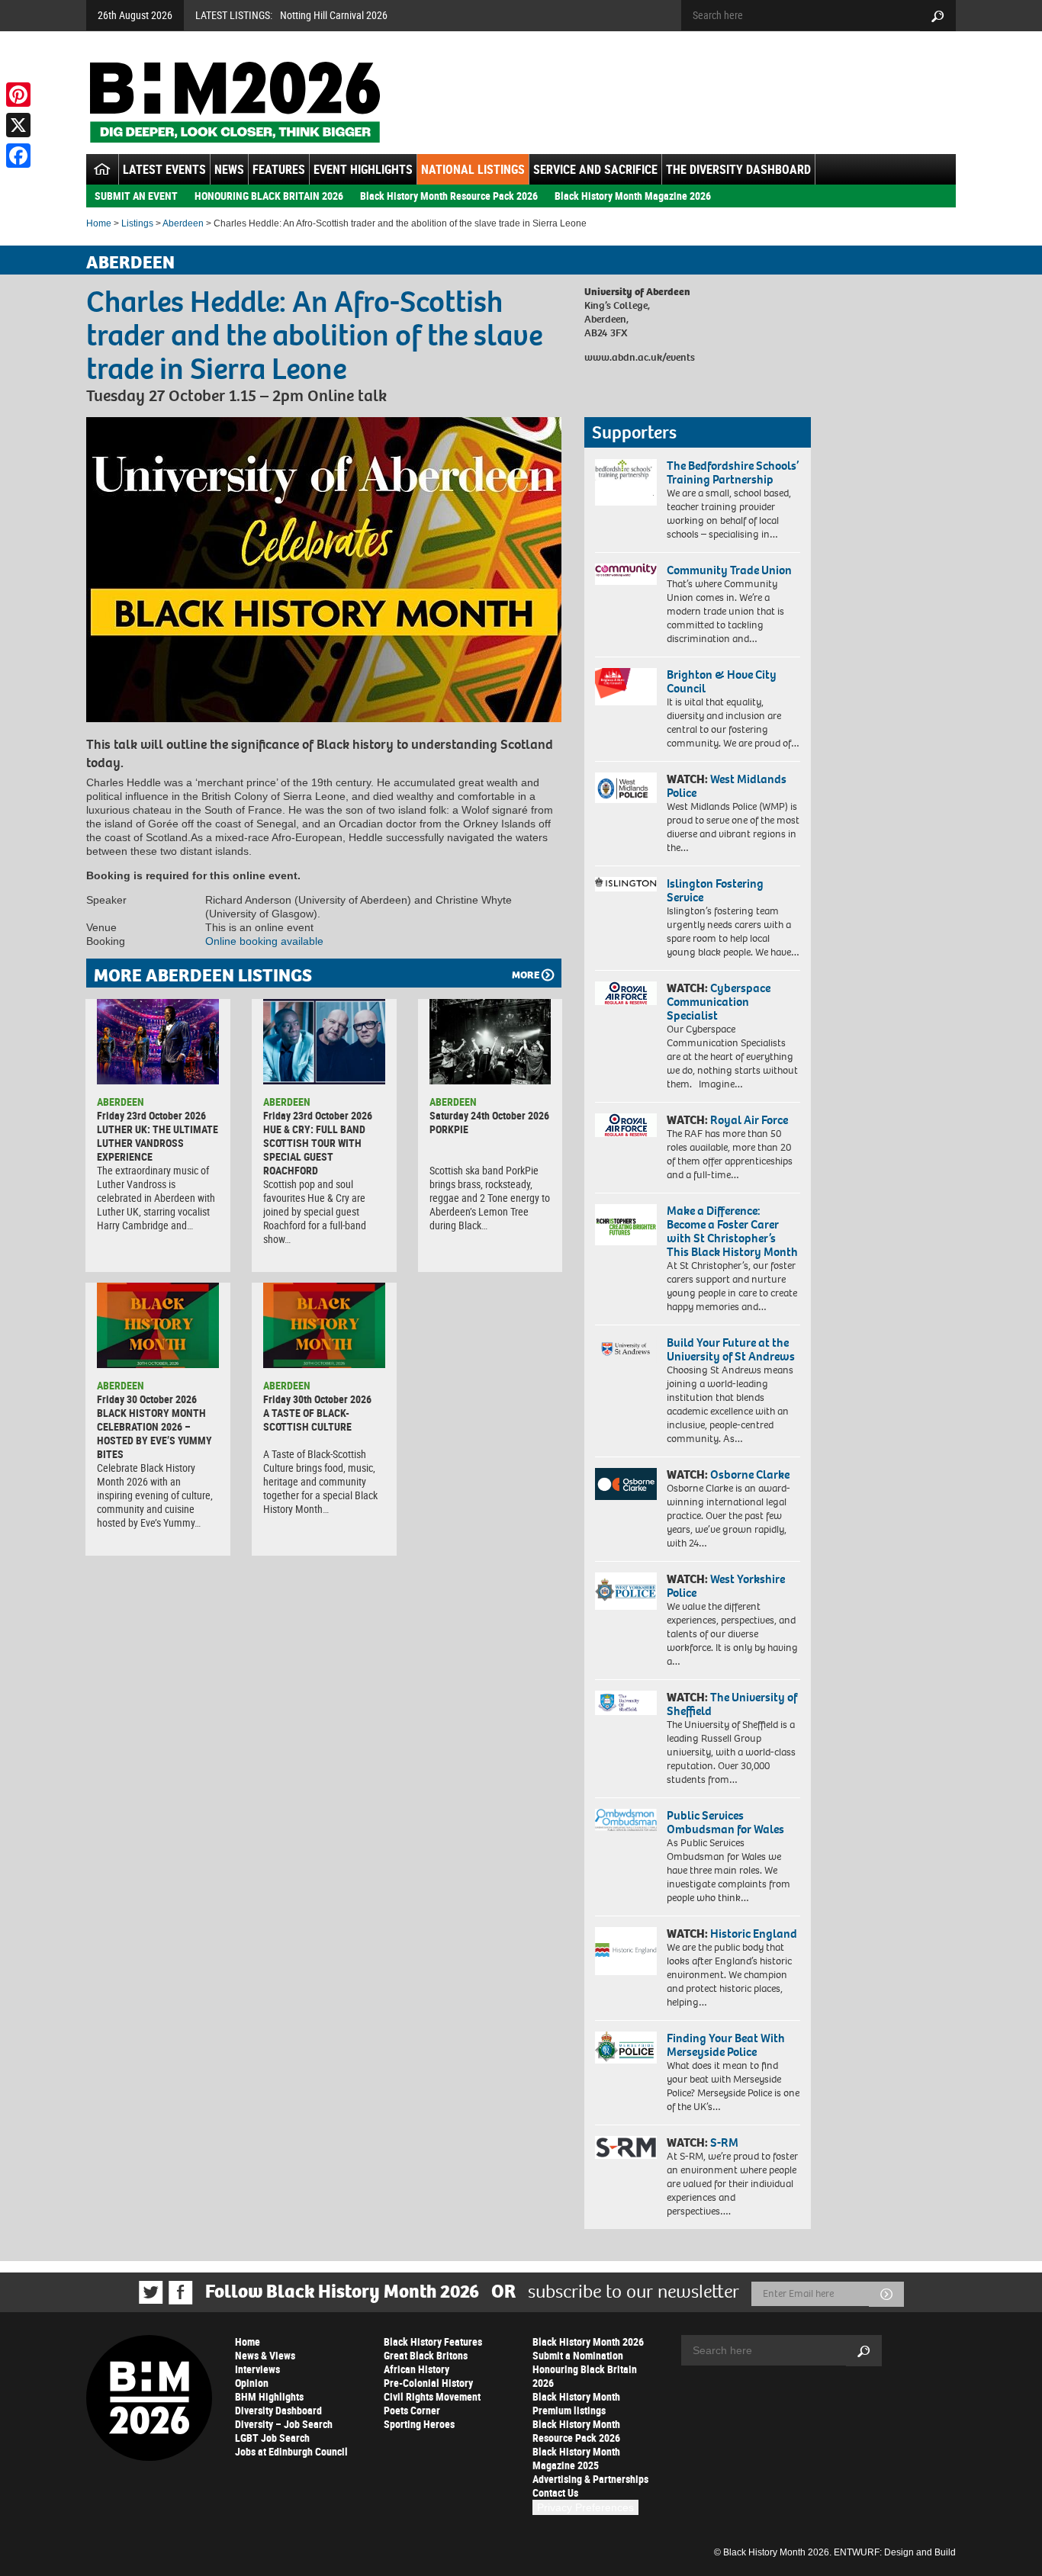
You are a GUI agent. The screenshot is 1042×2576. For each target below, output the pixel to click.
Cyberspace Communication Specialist (719, 1002)
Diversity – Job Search (284, 2424)
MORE (526, 975)
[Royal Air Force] (626, 1126)
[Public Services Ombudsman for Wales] (626, 1820)
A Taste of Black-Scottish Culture (307, 1420)
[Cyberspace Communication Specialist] (626, 994)
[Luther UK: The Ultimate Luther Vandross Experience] (158, 1042)
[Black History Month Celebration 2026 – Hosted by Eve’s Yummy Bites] (158, 1325)
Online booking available (264, 941)
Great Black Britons (426, 2355)
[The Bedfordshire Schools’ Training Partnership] (626, 482)
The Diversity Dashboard (738, 169)
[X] (18, 125)
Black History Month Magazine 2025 (576, 2458)
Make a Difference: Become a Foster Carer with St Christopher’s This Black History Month (732, 1231)
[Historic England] (626, 1951)
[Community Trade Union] (626, 574)
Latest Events (164, 169)
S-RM (724, 2142)
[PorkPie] (490, 1042)
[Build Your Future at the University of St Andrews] (626, 1349)
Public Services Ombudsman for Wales (725, 1822)
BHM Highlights (269, 2396)
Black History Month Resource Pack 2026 (449, 196)
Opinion (252, 2383)
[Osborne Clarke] (626, 1484)
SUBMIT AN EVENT (136, 196)
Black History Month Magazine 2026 (633, 196)
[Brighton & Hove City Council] (626, 687)
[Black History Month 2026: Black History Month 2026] (235, 102)
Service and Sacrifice (595, 169)
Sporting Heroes (419, 2424)
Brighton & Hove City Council (722, 681)
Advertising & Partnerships (590, 2479)
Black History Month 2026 (588, 2342)
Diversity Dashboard (278, 2410)
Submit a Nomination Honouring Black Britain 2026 (585, 2369)
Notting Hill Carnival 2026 (334, 15)
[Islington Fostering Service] (626, 884)
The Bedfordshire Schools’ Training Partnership (733, 472)
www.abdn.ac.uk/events (640, 357)
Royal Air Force (749, 1120)
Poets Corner (412, 2410)
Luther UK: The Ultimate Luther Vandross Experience (158, 1143)
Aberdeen (183, 223)
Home (99, 223)
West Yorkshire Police (726, 1586)
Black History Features (433, 2342)
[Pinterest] (18, 95)
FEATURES (279, 169)
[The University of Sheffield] (626, 1703)
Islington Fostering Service (715, 890)
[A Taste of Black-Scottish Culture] (324, 1325)
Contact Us (555, 2492)
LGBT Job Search (272, 2438)
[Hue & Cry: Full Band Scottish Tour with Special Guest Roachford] (324, 1042)
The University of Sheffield (732, 1704)
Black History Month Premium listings (576, 2403)
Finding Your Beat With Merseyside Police (726, 2045)
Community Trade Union (729, 570)
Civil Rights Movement (432, 2396)
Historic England (754, 1934)
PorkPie (449, 1129)
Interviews (257, 2369)
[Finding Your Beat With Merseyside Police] (626, 2048)
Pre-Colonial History (428, 2383)
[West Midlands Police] (626, 788)
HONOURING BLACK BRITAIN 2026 (269, 196)
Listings (137, 223)
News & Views (265, 2355)
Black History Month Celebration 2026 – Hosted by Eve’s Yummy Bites (154, 1433)
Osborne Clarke (750, 1474)
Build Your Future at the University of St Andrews (731, 1349)
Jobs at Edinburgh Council (291, 2451)
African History (416, 2369)
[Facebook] (18, 156)
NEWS (229, 169)
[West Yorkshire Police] (626, 1591)
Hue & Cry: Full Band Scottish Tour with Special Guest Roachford (314, 1150)
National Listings (473, 169)
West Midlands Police (727, 786)
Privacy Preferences (585, 2507)
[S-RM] (626, 2147)
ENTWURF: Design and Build (895, 2552)
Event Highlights (363, 169)
